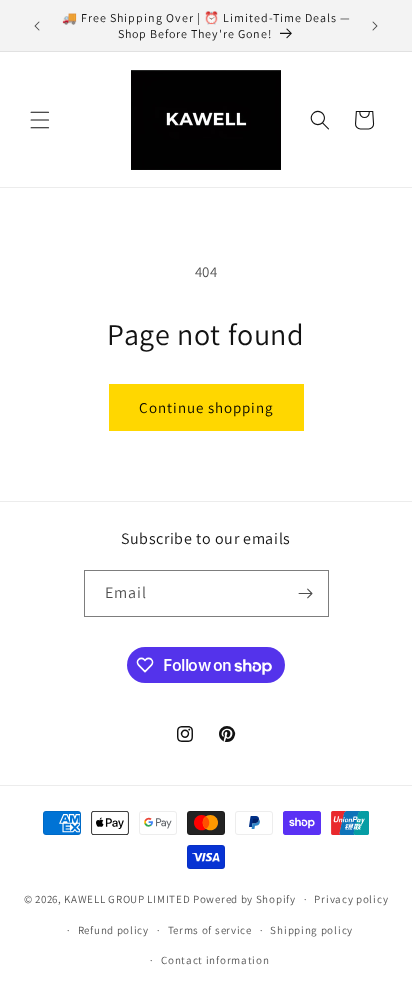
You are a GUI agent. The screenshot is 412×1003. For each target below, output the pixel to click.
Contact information (215, 960)
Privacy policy (351, 899)
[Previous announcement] (37, 26)
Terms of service (210, 930)
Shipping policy (311, 930)
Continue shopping (206, 407)
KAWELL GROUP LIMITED (127, 899)
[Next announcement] (375, 26)
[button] (40, 120)
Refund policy (113, 930)
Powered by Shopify (244, 899)
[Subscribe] (306, 593)
